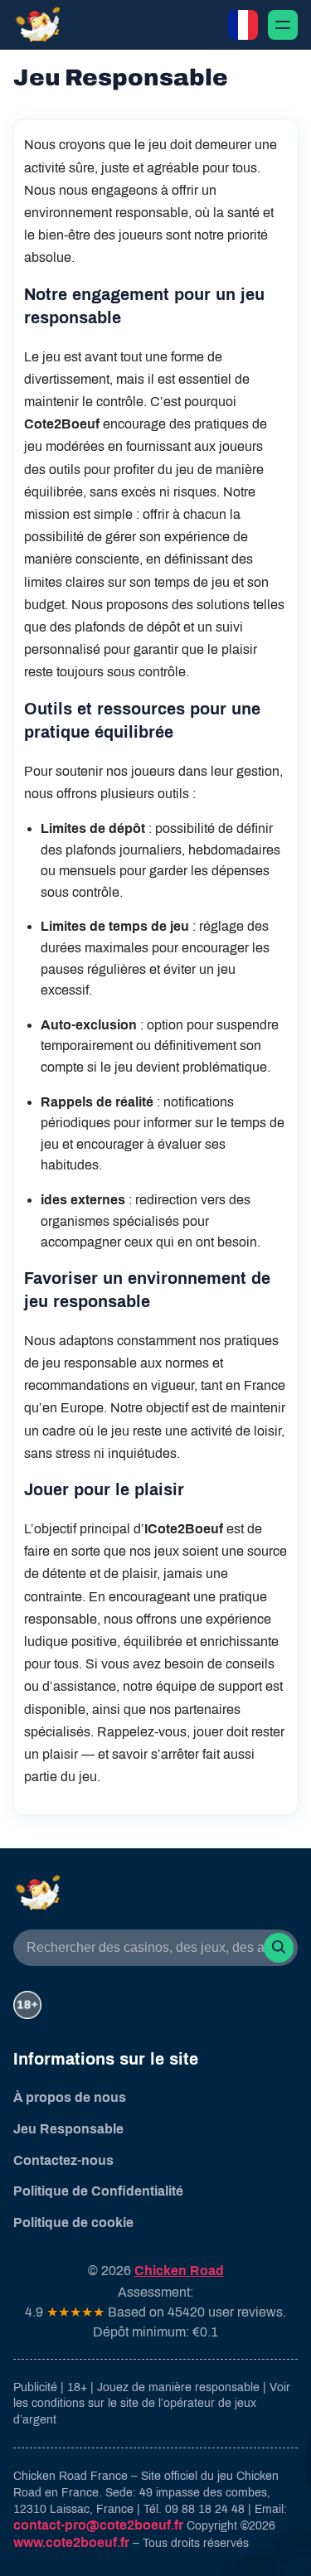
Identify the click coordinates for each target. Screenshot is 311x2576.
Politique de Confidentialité (98, 2191)
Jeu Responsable (68, 2129)
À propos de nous (70, 2097)
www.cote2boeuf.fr (71, 2542)
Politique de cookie (73, 2223)
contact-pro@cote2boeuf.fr (98, 2525)
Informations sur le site (106, 2059)
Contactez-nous (63, 2160)
